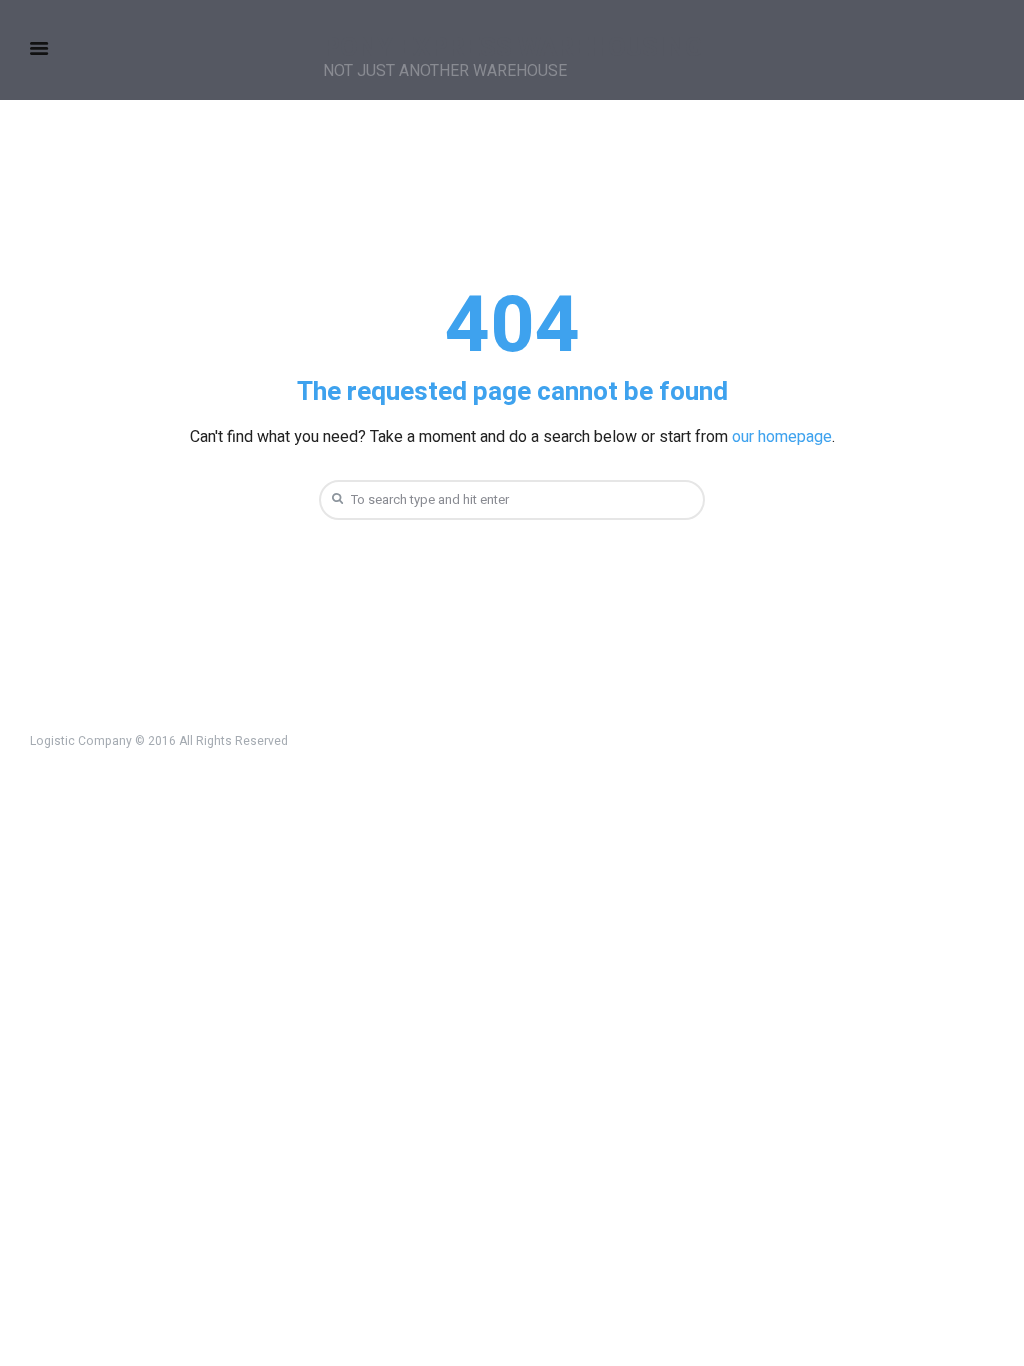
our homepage (782, 437)
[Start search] (335, 498)
